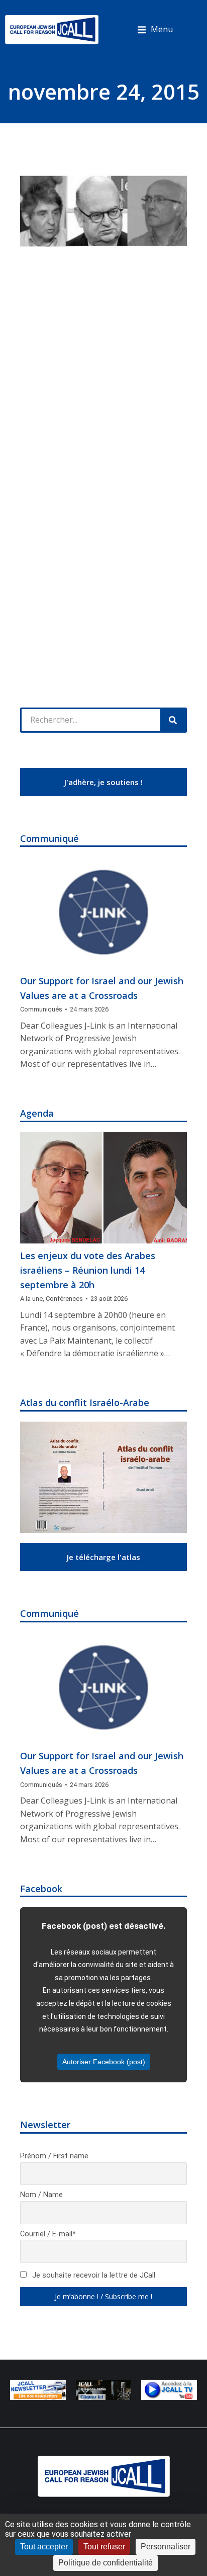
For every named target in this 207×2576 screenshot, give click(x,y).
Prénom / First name (54, 2156)
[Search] (173, 720)
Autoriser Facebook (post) (104, 2062)
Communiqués (41, 1009)
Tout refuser (104, 2547)
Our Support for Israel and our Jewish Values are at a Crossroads (102, 988)
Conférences (64, 1299)
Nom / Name (41, 2195)
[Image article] (103, 913)
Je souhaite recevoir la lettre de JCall (93, 2275)
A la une (31, 1299)
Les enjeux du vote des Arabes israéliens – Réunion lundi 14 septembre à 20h (88, 1270)
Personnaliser (166, 2547)
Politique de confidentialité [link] (106, 2563)
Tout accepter (44, 2547)
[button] (155, 30)
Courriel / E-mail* (48, 2234)
